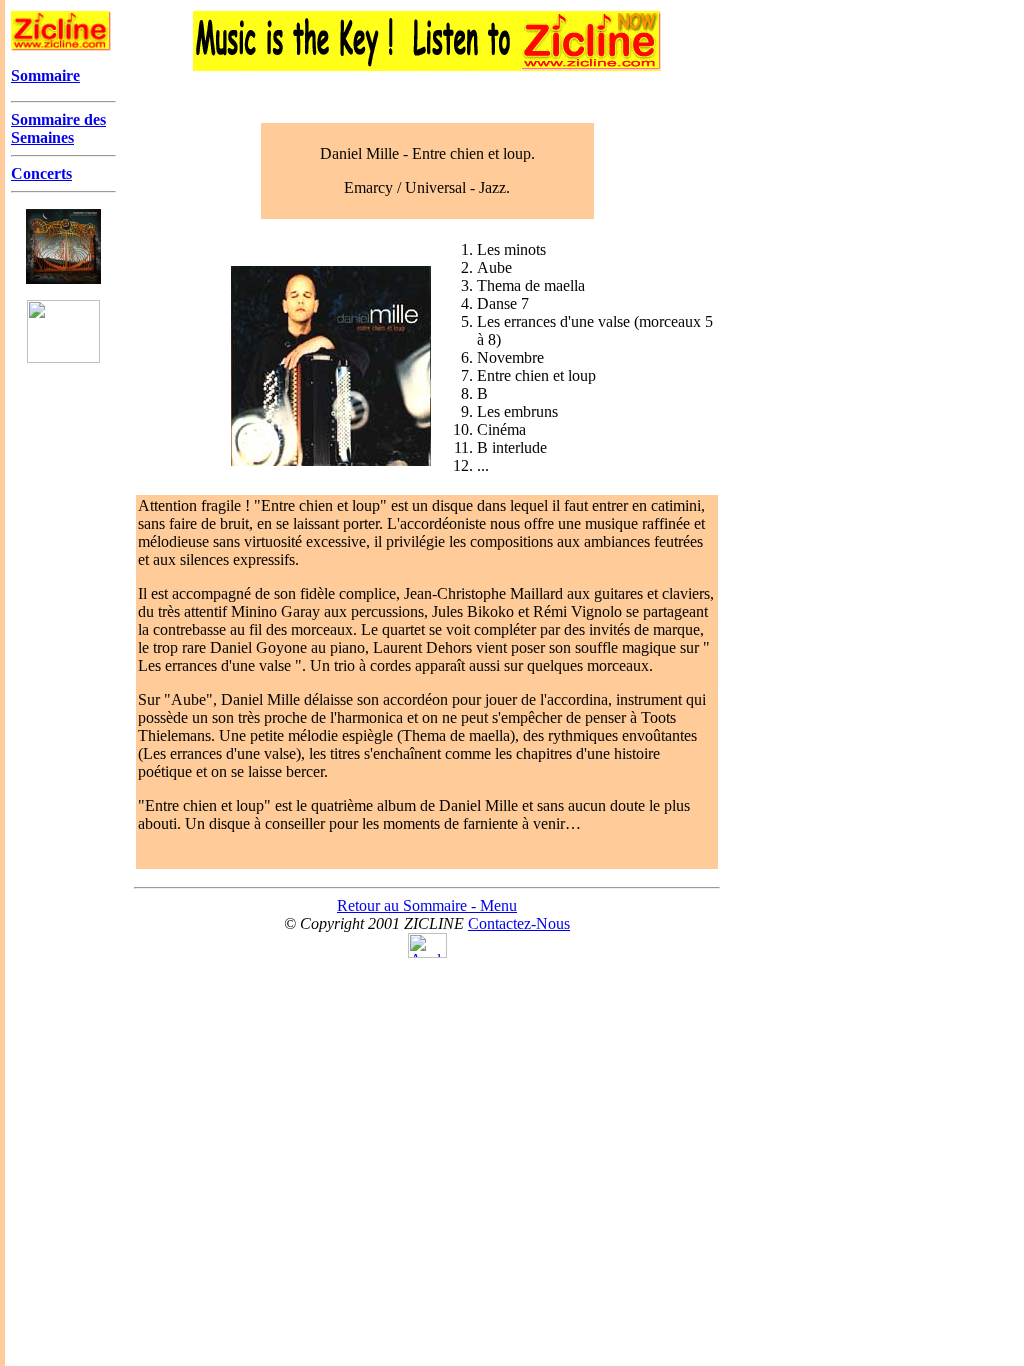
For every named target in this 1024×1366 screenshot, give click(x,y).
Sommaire (45, 75)
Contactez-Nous (519, 923)
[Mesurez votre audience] (427, 952)
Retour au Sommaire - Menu (427, 905)
